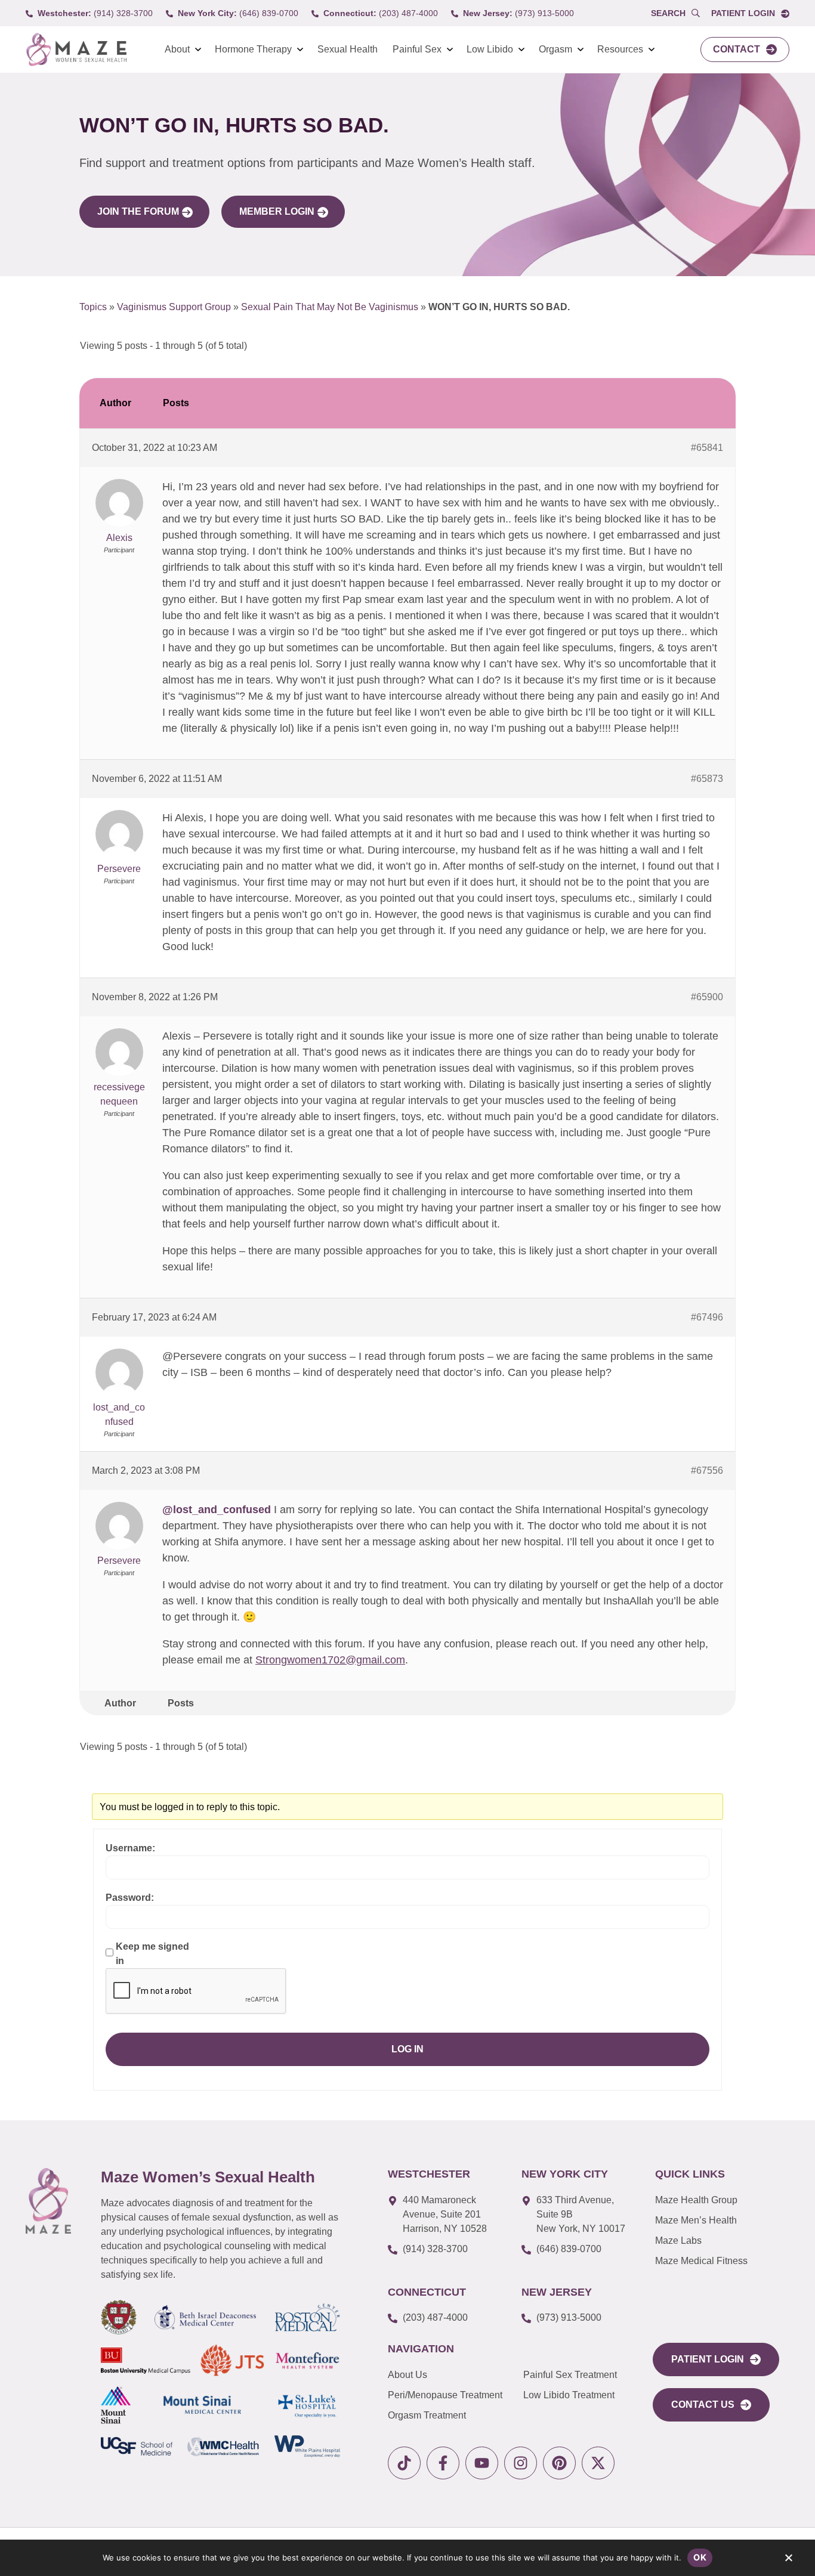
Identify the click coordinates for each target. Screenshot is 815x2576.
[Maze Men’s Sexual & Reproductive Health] (48, 2201)
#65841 (707, 448)
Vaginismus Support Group (174, 307)
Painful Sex (417, 49)
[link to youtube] (482, 2463)
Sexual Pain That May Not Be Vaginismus (330, 307)
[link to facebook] (443, 2463)
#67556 (707, 1471)
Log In (407, 2049)
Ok (700, 2557)
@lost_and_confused (217, 1510)
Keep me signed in (152, 1954)
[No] (788, 2560)
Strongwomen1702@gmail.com (330, 1660)
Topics (93, 307)
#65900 (707, 997)
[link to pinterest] (559, 2463)
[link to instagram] (521, 2463)
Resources (620, 49)
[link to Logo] (76, 50)
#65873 (707, 779)
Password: (130, 1898)
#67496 (707, 1317)
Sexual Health (348, 49)
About (177, 49)
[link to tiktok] (404, 2463)
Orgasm (555, 49)
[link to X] (598, 2463)
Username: (130, 1848)
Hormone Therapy (253, 49)
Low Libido (490, 49)
